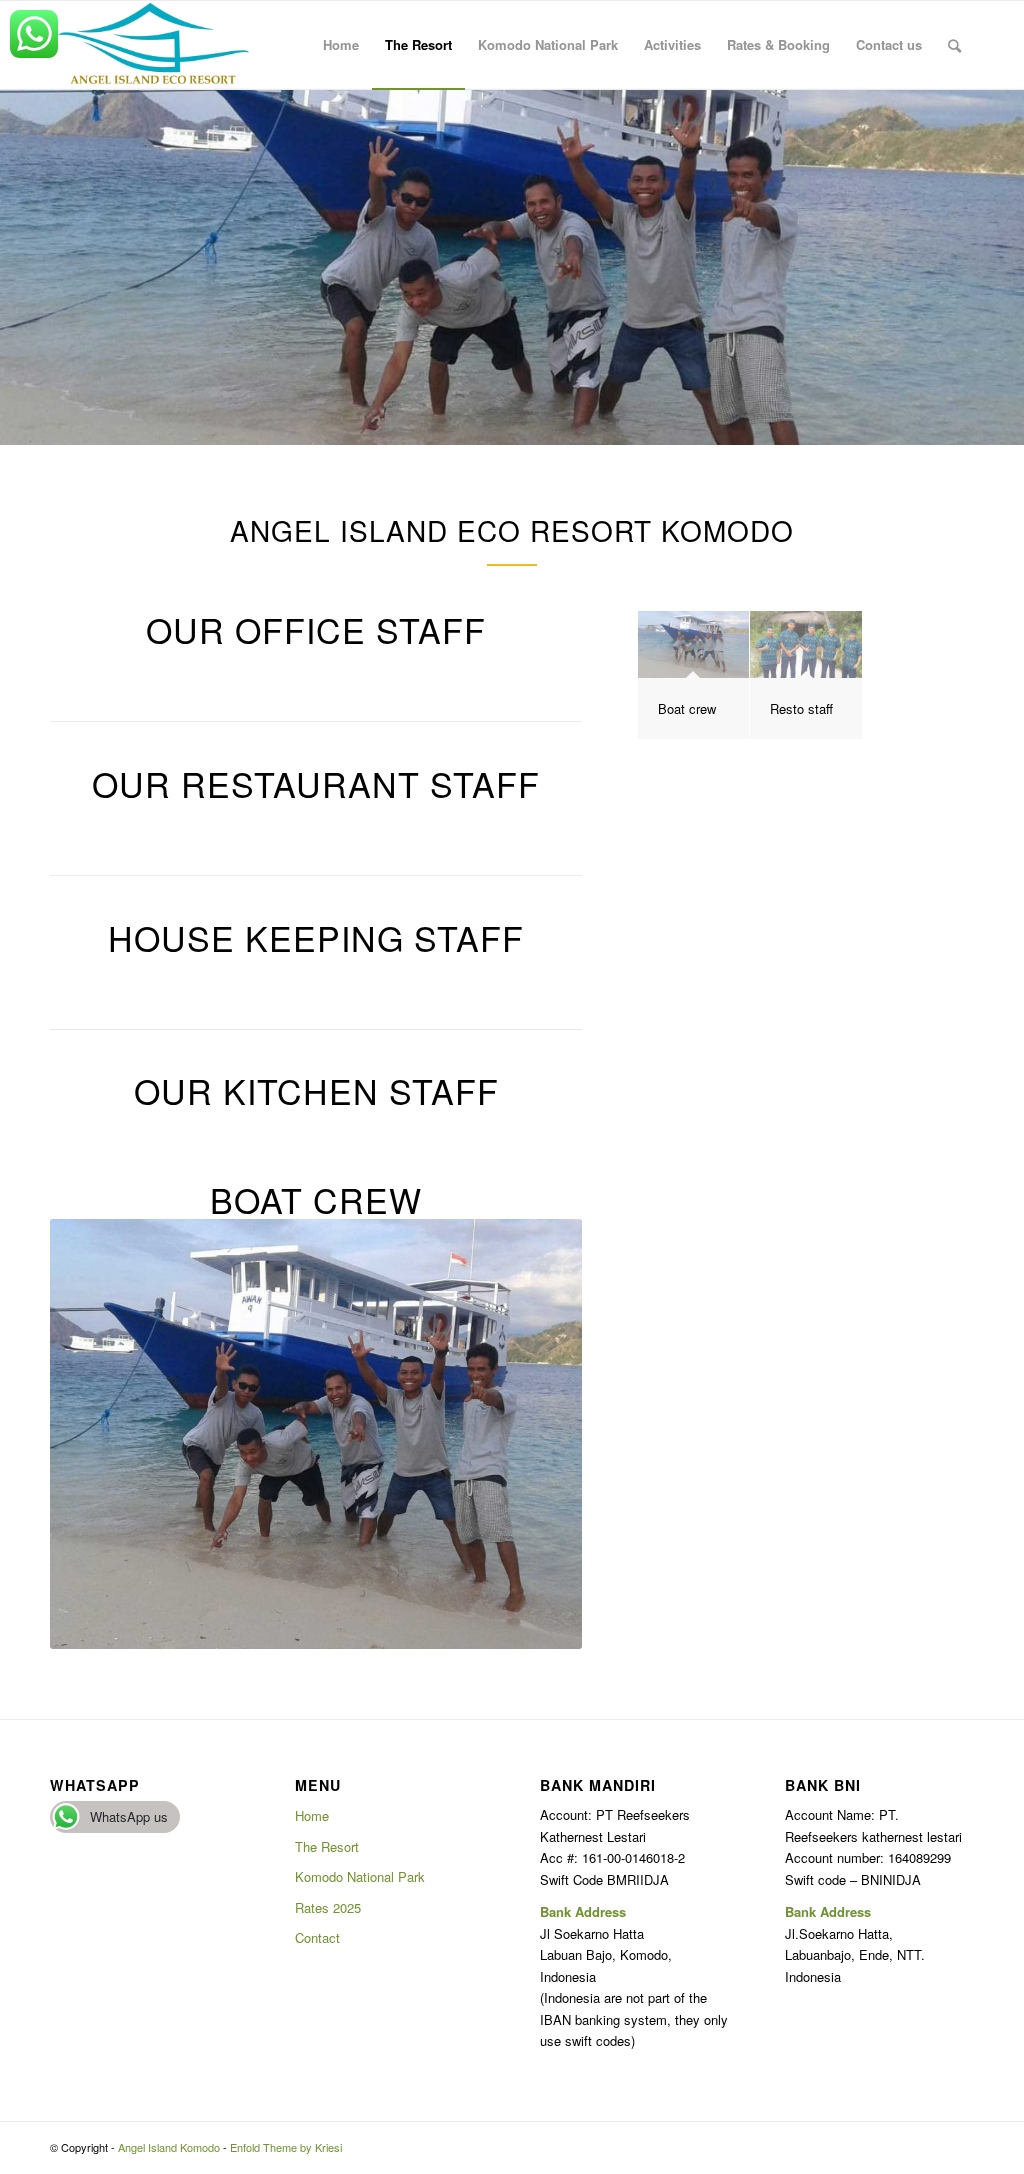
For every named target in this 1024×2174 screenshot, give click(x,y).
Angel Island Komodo (169, 2147)
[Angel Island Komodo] (153, 45)
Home (312, 1815)
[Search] (954, 45)
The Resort (327, 1846)
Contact (317, 1937)
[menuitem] (341, 45)
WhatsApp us (129, 1816)
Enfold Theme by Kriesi (286, 2147)
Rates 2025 (328, 1907)
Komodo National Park (360, 1876)
